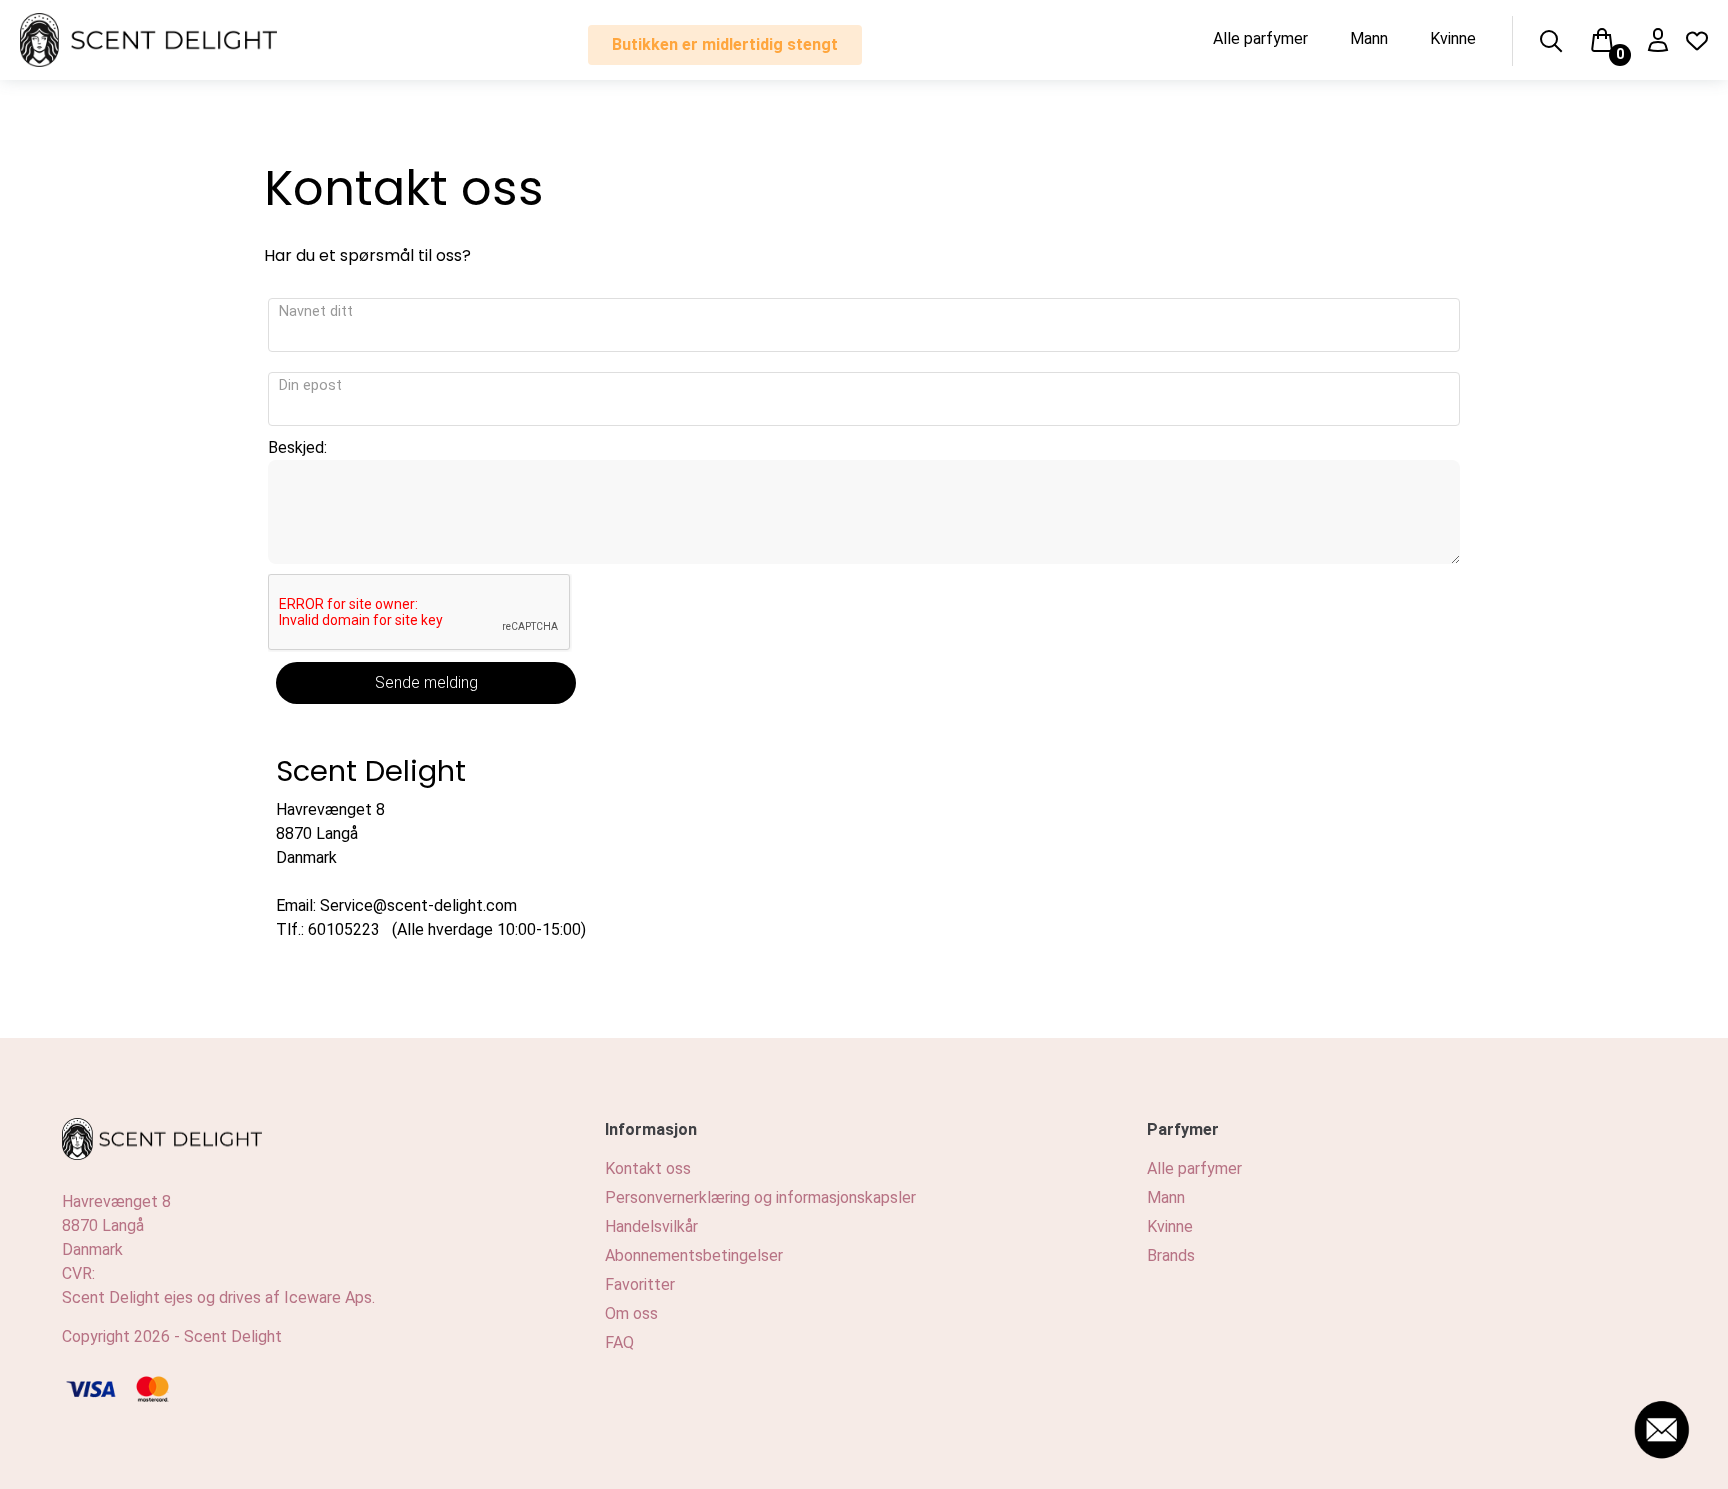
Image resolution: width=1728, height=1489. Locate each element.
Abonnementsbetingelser (694, 1255)
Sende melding (426, 682)
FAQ (619, 1342)
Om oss (631, 1313)
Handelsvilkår (651, 1226)
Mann (1369, 38)
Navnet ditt (316, 311)
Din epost (310, 385)
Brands (1171, 1255)
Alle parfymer (1260, 38)
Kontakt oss (648, 1168)
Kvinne (1453, 38)
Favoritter (640, 1284)
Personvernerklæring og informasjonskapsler (760, 1197)
